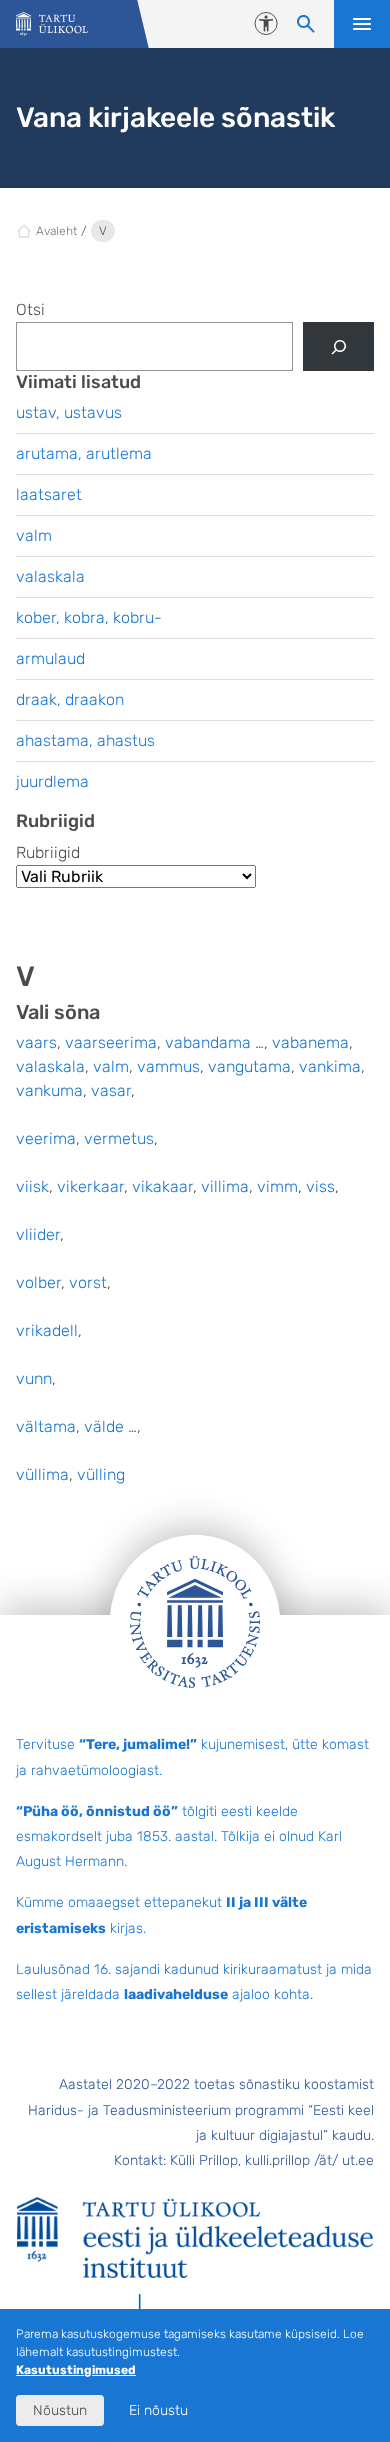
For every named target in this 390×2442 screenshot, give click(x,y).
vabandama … (214, 1042)
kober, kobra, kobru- (89, 617)
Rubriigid (48, 852)
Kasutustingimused (76, 2370)
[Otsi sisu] (306, 24)
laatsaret (49, 494)
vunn (34, 1378)
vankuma (49, 1090)
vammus (168, 1066)
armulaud (50, 658)
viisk (32, 1186)
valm (111, 1066)
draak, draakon (70, 699)
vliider (38, 1234)
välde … (110, 1426)
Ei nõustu (158, 2410)
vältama (46, 1426)
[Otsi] (338, 346)
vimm (277, 1186)
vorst (88, 1282)
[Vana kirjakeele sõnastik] (52, 24)
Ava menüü (362, 24)
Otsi (30, 309)
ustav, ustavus (69, 412)
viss (320, 1186)
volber (38, 1282)
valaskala (50, 1066)
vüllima (42, 1474)
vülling (101, 1474)
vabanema (310, 1042)
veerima (46, 1138)
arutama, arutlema (84, 453)
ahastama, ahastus (85, 740)
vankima (330, 1066)
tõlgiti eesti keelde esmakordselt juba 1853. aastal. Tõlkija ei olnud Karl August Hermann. (179, 1836)
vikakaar (162, 1186)
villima (225, 1186)
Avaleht (56, 231)
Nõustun (60, 2410)
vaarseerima (111, 1042)
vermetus (119, 1138)
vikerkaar (90, 1186)
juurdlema (52, 781)
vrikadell (47, 1330)
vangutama (249, 1066)
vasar (111, 1090)
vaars (36, 1042)
